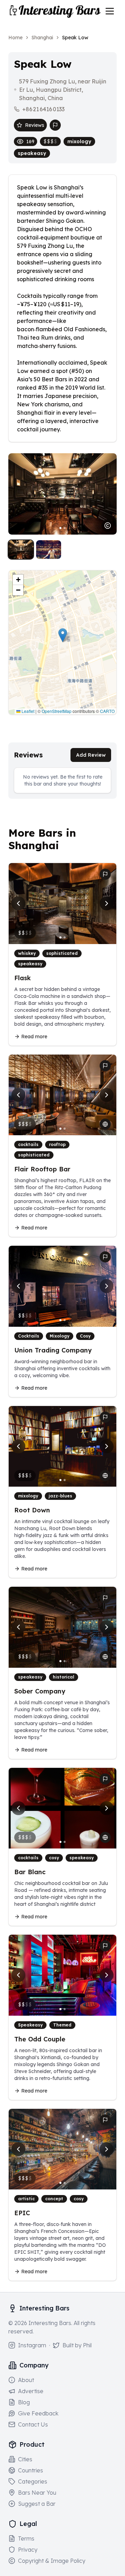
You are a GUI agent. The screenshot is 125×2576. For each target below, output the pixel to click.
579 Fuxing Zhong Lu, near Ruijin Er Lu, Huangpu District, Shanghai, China (63, 90)
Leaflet (27, 711)
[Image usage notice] (108, 526)
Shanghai (42, 38)
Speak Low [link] (75, 38)
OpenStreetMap (57, 711)
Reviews (35, 125)
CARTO (107, 711)
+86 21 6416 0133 (43, 109)
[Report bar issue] (55, 125)
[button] (63, 635)
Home (15, 38)
